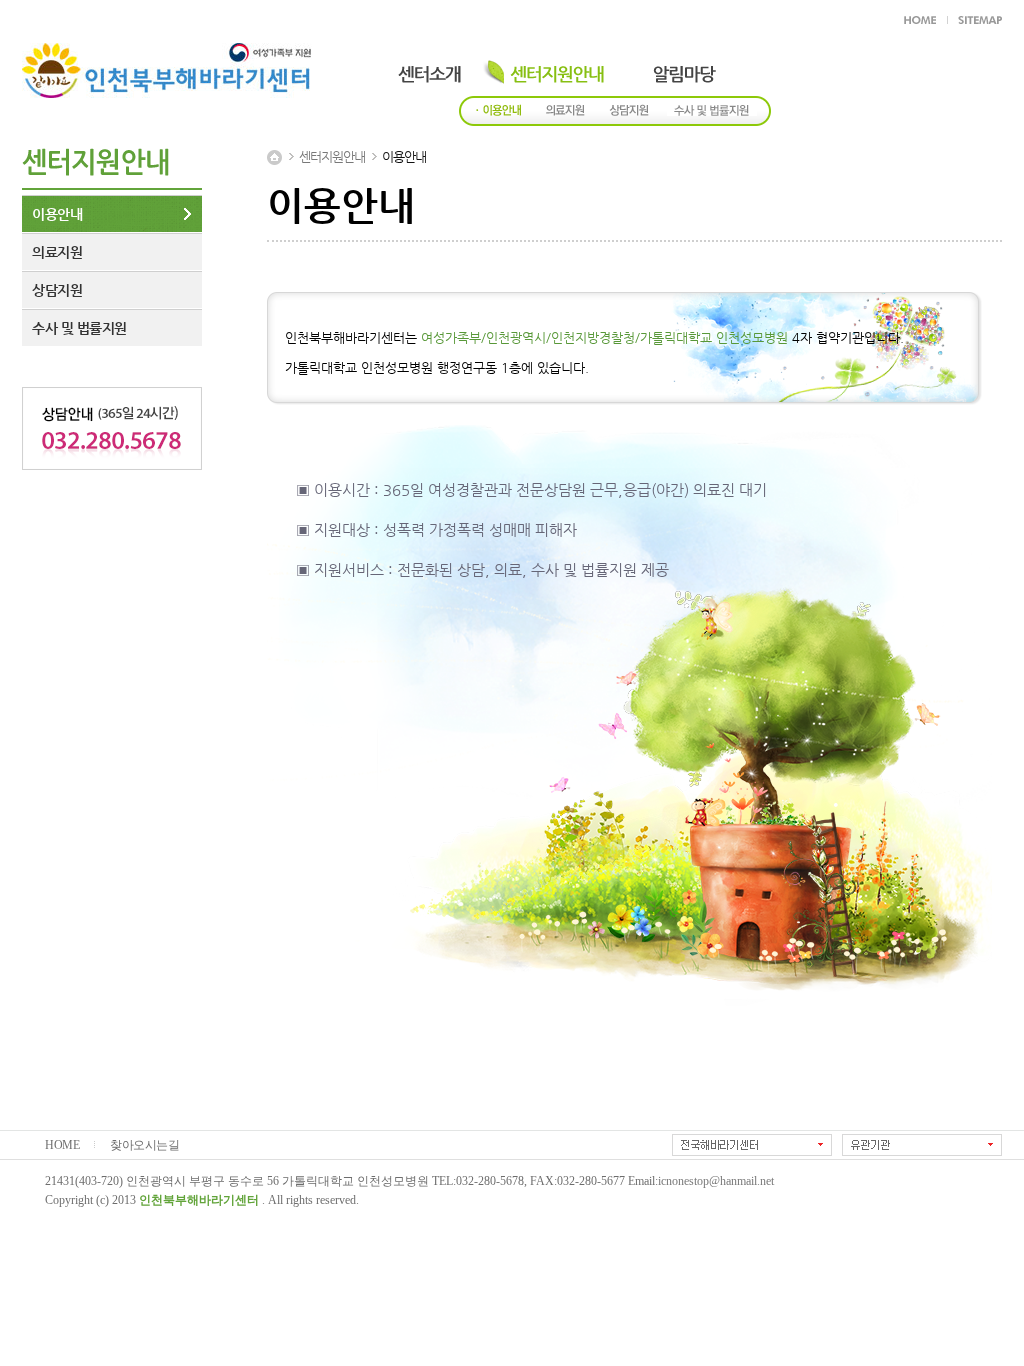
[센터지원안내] (542, 68)
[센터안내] (415, 68)
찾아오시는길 (144, 1145)
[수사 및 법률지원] (712, 112)
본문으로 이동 (306, 18)
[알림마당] (670, 68)
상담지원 (57, 290)
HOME (62, 1145)
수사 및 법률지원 (79, 328)
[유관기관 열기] (922, 1145)
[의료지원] (562, 112)
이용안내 (57, 214)
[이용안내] (498, 112)
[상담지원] (626, 112)
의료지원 (57, 252)
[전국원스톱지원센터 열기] (752, 1145)
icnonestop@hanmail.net (716, 1181)
